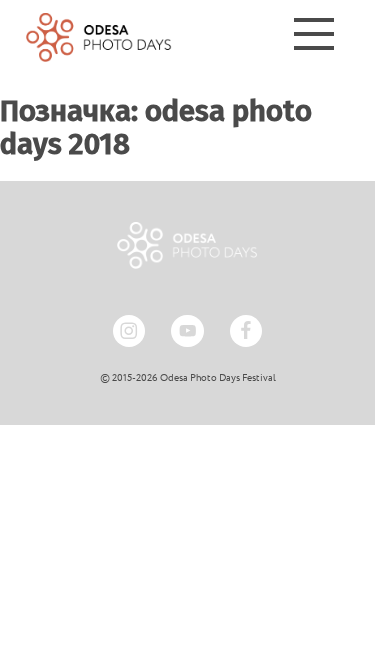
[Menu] (314, 37)
